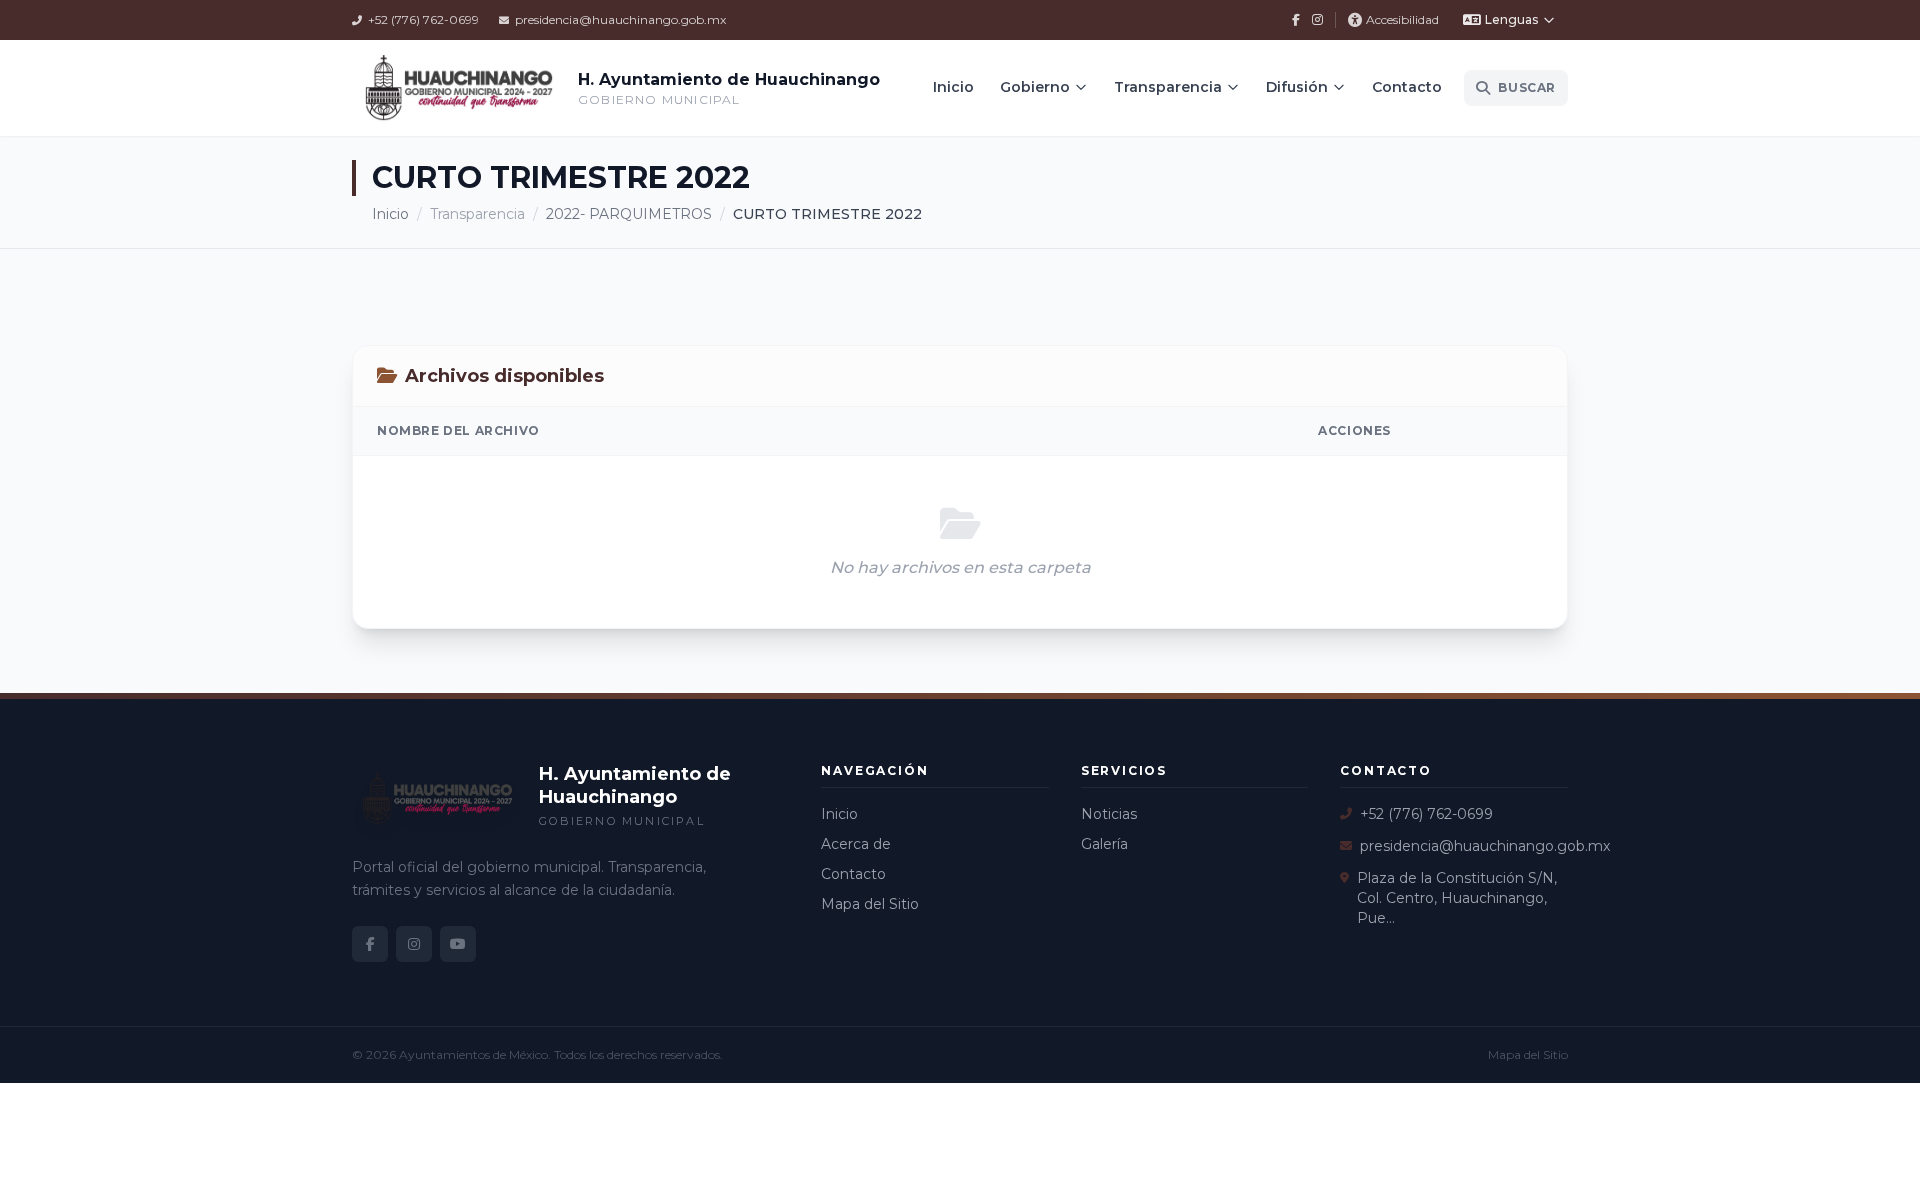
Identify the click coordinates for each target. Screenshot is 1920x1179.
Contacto (1407, 87)
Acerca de (856, 844)
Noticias (1109, 814)
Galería (1104, 844)
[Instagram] (1317, 20)
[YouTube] (458, 944)
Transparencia (1168, 87)
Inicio (953, 87)
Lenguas (1511, 19)
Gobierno (1035, 87)
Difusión (1297, 87)
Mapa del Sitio (870, 904)
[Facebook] (1296, 20)
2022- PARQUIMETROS (629, 214)
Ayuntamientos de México (473, 1054)
